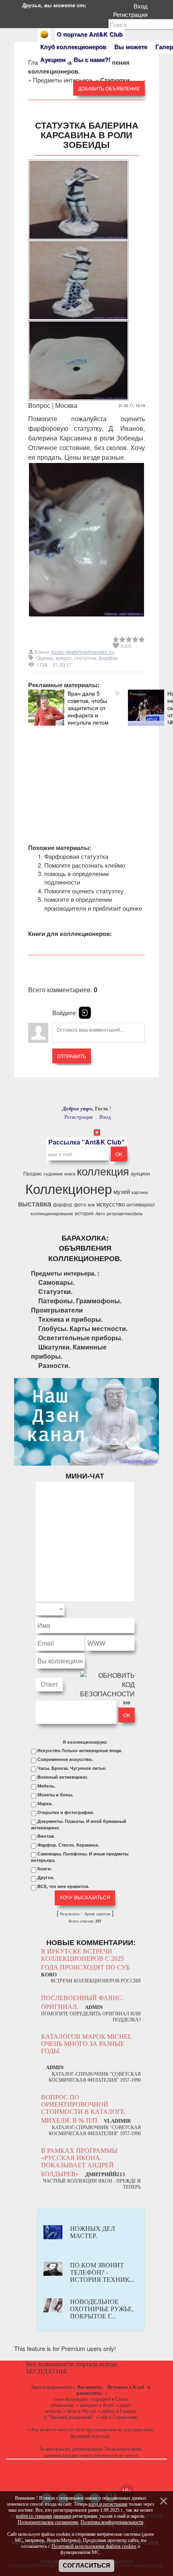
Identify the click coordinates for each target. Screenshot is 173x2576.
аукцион (140, 1173)
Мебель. (46, 1786)
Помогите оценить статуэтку (84, 891)
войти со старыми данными (44, 2516)
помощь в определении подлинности (76, 878)
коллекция (103, 1171)
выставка (35, 1203)
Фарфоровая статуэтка (76, 856)
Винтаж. (46, 1836)
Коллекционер (69, 1188)
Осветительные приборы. (80, 1338)
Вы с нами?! (92, 59)
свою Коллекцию (71, 2399)
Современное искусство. (65, 1759)
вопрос (64, 658)
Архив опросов (97, 1914)
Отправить (72, 1056)
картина (140, 1192)
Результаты (70, 1914)
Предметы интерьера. (63, 80)
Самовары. (56, 1282)
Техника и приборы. (70, 1319)
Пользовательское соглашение (48, 2522)
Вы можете (131, 47)
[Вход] (85, 1013)
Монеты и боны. (55, 1795)
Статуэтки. (55, 1291)
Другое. (46, 1878)
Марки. (45, 1804)
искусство (111, 1204)
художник (53, 1174)
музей (122, 1191)
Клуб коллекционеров (73, 47)
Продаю (33, 1173)
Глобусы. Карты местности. (83, 1328)
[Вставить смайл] (132, 1609)
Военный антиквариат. (63, 1777)
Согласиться (86, 2566)
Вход (142, 6)
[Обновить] (124, 1609)
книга (70, 1174)
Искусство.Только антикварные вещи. (80, 1751)
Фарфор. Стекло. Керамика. (68, 1845)
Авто (100, 1213)
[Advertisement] (86, 776)
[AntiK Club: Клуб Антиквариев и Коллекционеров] (44, 34)
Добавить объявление (109, 88)
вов (91, 1205)
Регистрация (132, 14)
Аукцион (53, 59)
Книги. (45, 1869)
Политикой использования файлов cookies (94, 2546)
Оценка (45, 658)
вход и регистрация (108, 2504)
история (84, 1213)
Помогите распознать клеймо (85, 865)
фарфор (108, 658)
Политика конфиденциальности (112, 2522)
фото (80, 1204)
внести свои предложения (87, 2430)
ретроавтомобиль (125, 1213)
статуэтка (85, 658)
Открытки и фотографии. (66, 1812)
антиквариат (141, 1204)
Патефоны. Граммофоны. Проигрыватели (76, 1305)
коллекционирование (52, 1213)
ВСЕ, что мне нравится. (63, 1886)
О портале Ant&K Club (90, 34)
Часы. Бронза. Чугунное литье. (72, 1768)
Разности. (54, 1365)
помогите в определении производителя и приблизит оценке (93, 903)
